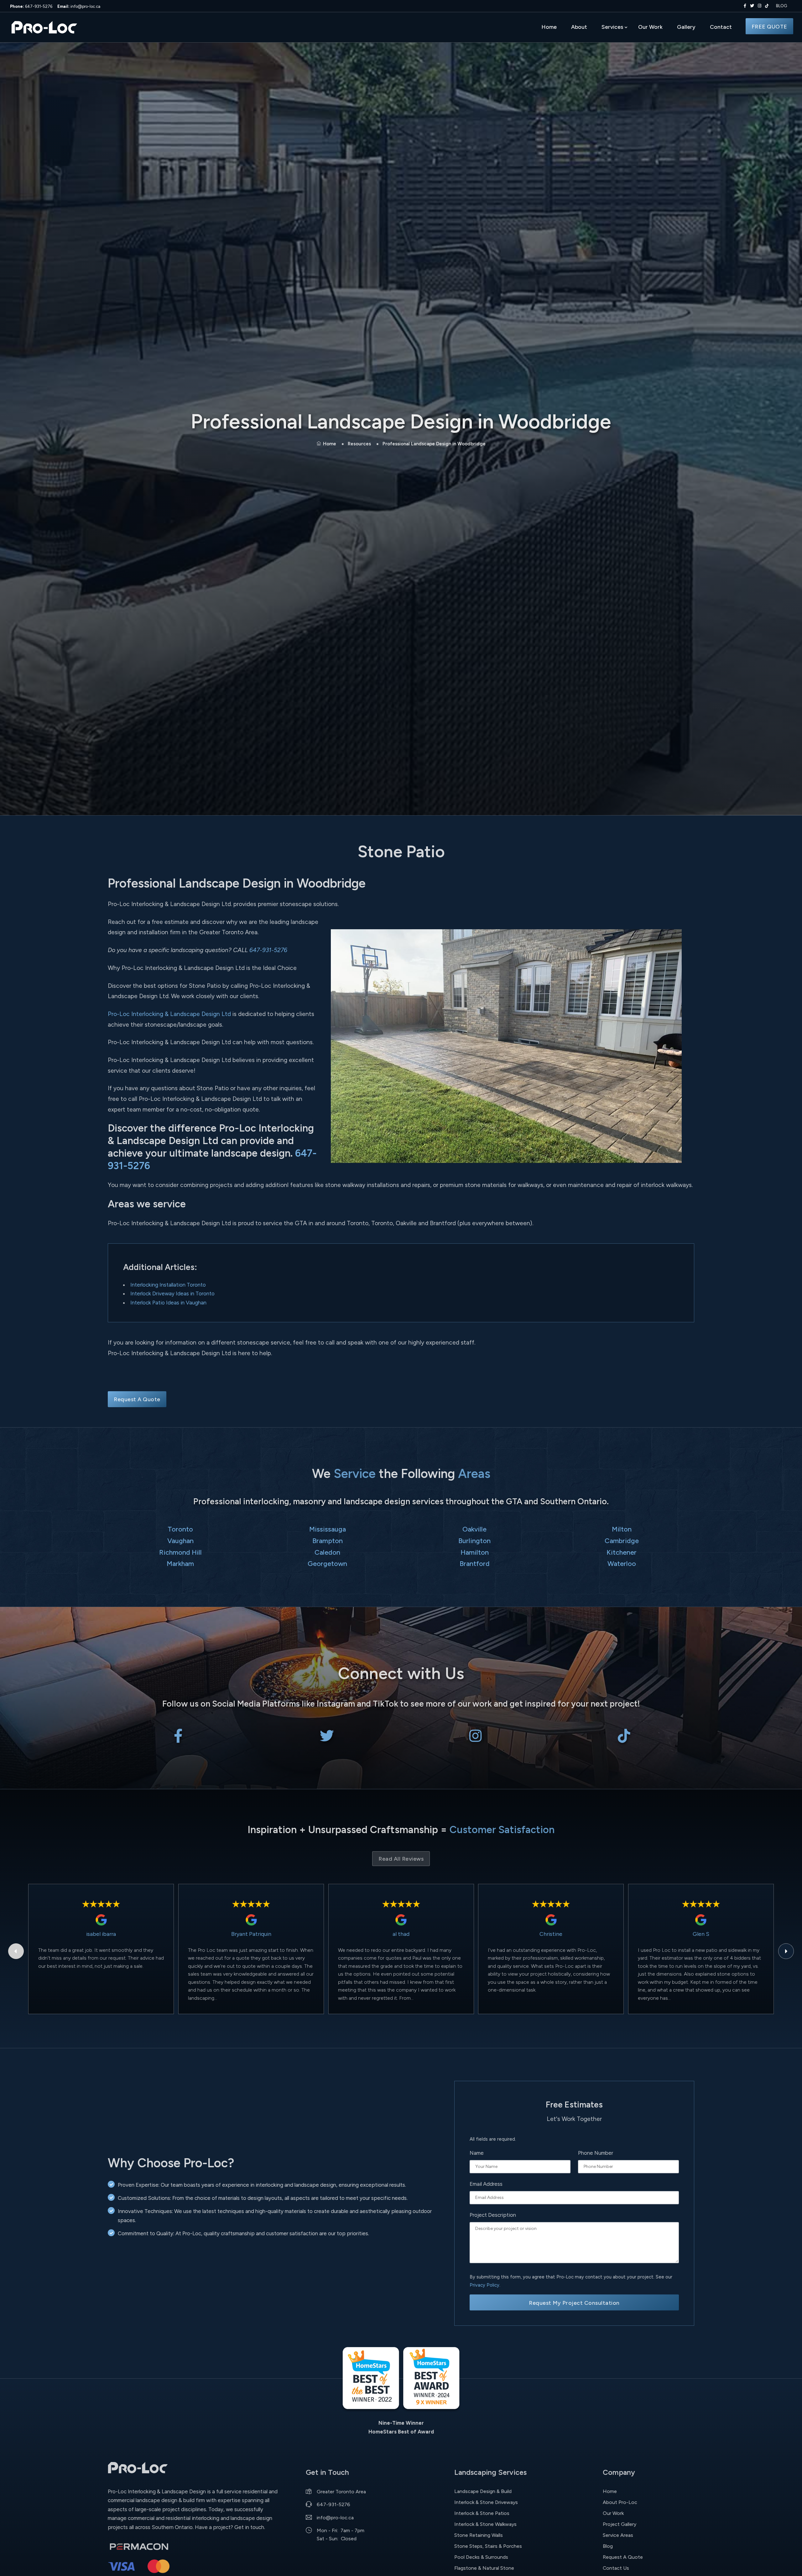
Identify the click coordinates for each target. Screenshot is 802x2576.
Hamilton (475, 1552)
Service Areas (618, 2535)
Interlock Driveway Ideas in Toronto (172, 1293)
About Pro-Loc (620, 2502)
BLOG (781, 6)
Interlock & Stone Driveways (486, 2502)
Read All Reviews (401, 1859)
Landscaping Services (490, 2472)
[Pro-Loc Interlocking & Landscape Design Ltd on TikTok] (767, 6)
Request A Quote (137, 1399)
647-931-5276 (31, 6)
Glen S (701, 1934)
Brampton (328, 1541)
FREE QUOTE (769, 26)
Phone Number (596, 2153)
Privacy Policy (484, 2285)
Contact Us (616, 2568)
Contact (721, 27)
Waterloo (622, 1563)
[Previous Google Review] (16, 1951)
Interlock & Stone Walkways (485, 2524)
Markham (180, 1563)
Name (477, 2153)
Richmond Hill (180, 1552)
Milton (622, 1529)
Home (549, 27)
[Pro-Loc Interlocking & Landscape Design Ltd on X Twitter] (751, 6)
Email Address (486, 2184)
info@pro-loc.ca (79, 6)
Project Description (493, 2215)
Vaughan (180, 1541)
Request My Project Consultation (574, 2303)
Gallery (686, 27)
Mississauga (328, 1529)
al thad (401, 1934)
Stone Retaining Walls (479, 2535)
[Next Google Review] (786, 1951)
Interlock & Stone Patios (482, 2513)
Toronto (180, 1529)
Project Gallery (620, 2524)
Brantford (475, 1563)
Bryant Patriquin (251, 1934)
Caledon (327, 1552)
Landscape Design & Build (483, 2491)
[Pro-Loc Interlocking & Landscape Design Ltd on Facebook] (744, 6)
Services (612, 27)
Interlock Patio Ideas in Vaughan (168, 1303)
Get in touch (249, 2527)
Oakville (474, 1529)
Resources (359, 444)
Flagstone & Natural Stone (484, 2568)
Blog (608, 2546)
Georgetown (327, 1563)
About (579, 27)
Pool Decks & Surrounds (481, 2557)
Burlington (474, 1541)
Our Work (650, 27)
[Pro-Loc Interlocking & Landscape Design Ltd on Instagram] (758, 6)
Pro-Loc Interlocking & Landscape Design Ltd (169, 1014)
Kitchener (622, 1552)
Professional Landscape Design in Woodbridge (434, 444)
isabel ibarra (101, 1934)
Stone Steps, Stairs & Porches (488, 2546)
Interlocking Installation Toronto (168, 1285)
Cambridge (622, 1541)
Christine (551, 1934)
